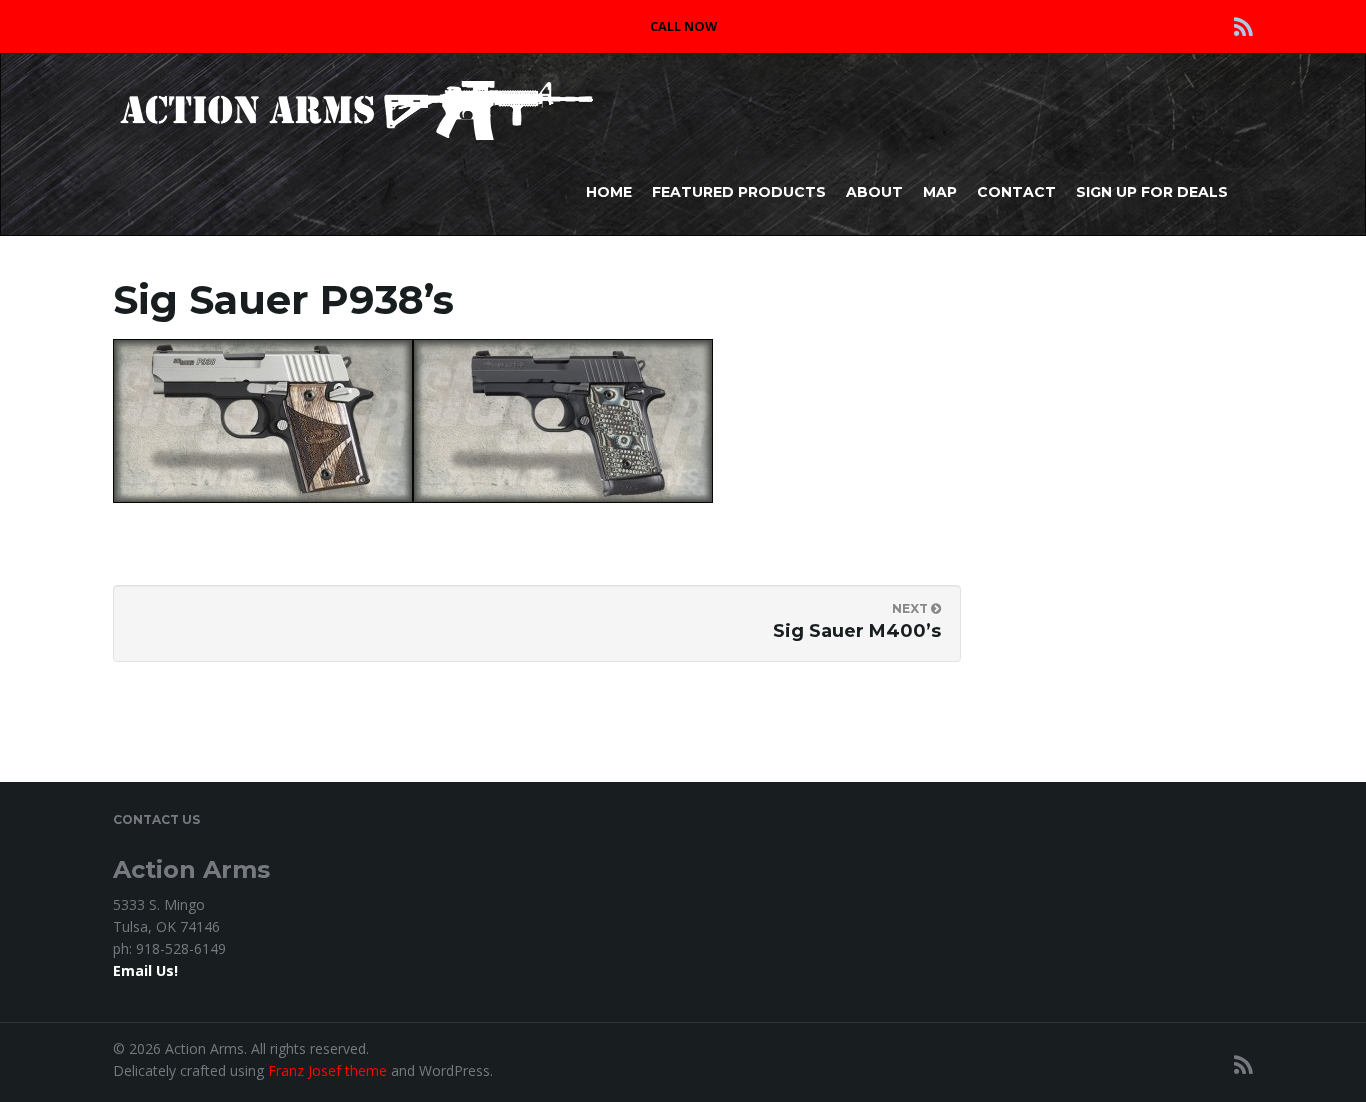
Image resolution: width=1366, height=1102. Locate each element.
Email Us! (145, 970)
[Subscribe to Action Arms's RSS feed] (1243, 26)
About (874, 192)
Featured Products (739, 192)
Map (940, 192)
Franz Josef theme (327, 1070)
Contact (1016, 192)
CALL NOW (683, 26)
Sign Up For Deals (1152, 192)
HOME (609, 192)
